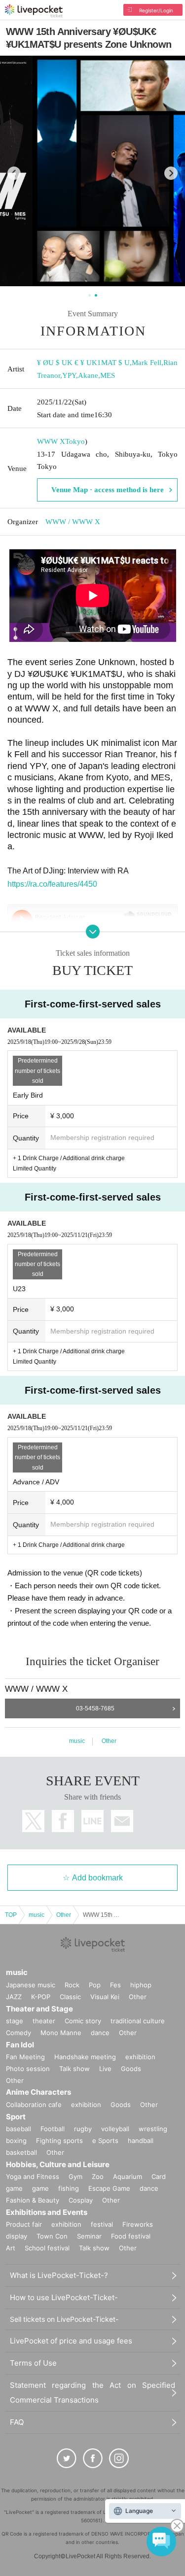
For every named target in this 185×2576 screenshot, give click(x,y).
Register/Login (156, 10)
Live (105, 2069)
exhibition (140, 2057)
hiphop (141, 1985)
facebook (63, 1821)
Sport (16, 2117)
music (77, 1741)
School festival (47, 2248)
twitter (33, 1821)
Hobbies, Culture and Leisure (58, 2164)
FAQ (17, 2422)
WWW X (51, 441)
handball (141, 2141)
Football (53, 2129)
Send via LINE (92, 1821)
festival (102, 2224)
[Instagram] (119, 2458)
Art (11, 2248)
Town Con (52, 2236)
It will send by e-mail (122, 1821)
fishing (69, 2188)
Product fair (24, 2224)
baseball (18, 2129)
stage (15, 2021)
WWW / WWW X (73, 522)
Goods (131, 2069)
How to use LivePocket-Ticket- (64, 2297)
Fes (115, 1985)
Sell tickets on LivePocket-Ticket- (64, 2319)
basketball (21, 2152)
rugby (83, 2129)
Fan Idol (20, 2045)
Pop (95, 1985)
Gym (75, 2176)
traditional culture (138, 2021)
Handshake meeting (85, 2057)
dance (100, 2033)
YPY (69, 375)
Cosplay (81, 2200)
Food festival (131, 2236)
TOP (11, 1915)
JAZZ (14, 1997)
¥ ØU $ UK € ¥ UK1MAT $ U (83, 363)
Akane (88, 375)
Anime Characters (38, 2092)
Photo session (28, 2069)
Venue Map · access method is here (108, 490)
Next (171, 173)
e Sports (105, 2141)
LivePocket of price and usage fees (71, 2341)
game (40, 2188)
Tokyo (75, 441)
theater (44, 2021)
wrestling (153, 2129)
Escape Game (109, 2188)
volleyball (115, 2129)
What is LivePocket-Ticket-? (59, 2275)
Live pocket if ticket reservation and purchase (34, 11)
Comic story (83, 2021)
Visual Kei (105, 1997)
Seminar (89, 2236)
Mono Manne (61, 2033)
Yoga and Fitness (33, 2176)
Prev (14, 173)
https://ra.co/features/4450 (52, 884)
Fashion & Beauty (33, 2200)
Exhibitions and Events (47, 2212)
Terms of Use (33, 2363)
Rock (72, 1985)
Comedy (18, 2033)
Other (109, 1741)
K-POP (41, 1997)
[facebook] (93, 2458)
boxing (16, 2141)
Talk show (74, 2069)
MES (108, 375)
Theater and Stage (39, 2009)
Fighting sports (59, 2141)
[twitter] (67, 2458)
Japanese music (31, 1985)
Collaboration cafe (34, 2105)
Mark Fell (147, 363)
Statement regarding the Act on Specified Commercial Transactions (92, 2392)
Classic (70, 1997)
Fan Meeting (25, 2057)
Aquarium (128, 2176)
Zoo (98, 2176)
